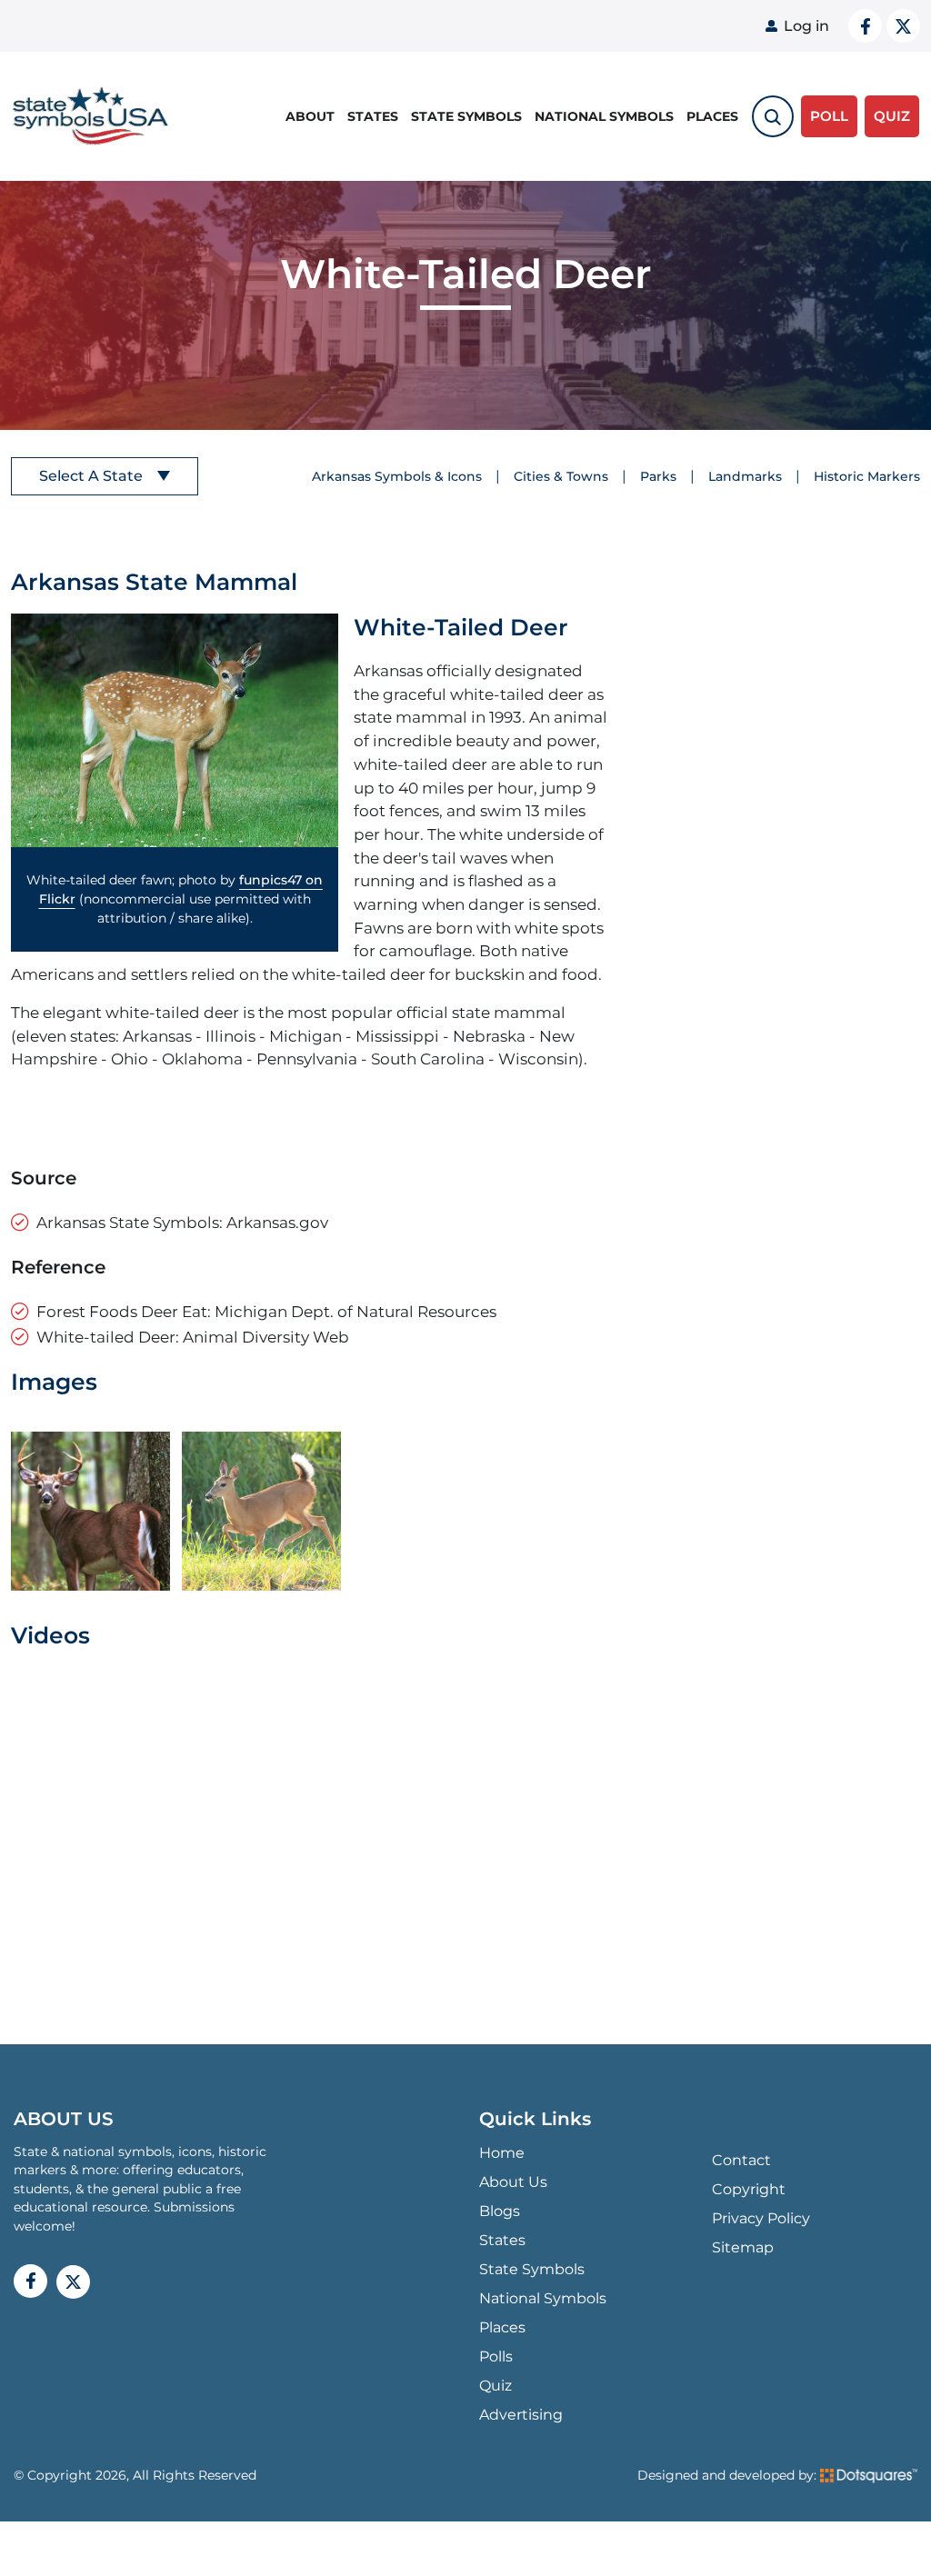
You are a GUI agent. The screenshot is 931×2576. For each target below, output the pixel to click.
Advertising (521, 2415)
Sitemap (743, 2247)
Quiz (496, 2386)
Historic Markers (867, 476)
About (310, 116)
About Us (513, 2182)
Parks (658, 476)
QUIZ (892, 116)
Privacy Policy (761, 2218)
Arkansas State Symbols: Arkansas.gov (182, 1222)
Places (712, 116)
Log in (806, 26)
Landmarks (745, 476)
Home (502, 2153)
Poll (829, 116)
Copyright (749, 2189)
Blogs (500, 2211)
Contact (741, 2160)
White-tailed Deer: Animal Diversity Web (193, 1337)
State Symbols (466, 116)
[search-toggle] (773, 116)
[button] (175, 730)
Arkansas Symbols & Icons (397, 476)
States (373, 116)
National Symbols (604, 116)
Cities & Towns (561, 476)
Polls (496, 2356)
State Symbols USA (87, 117)
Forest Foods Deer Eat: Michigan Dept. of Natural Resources (266, 1311)
